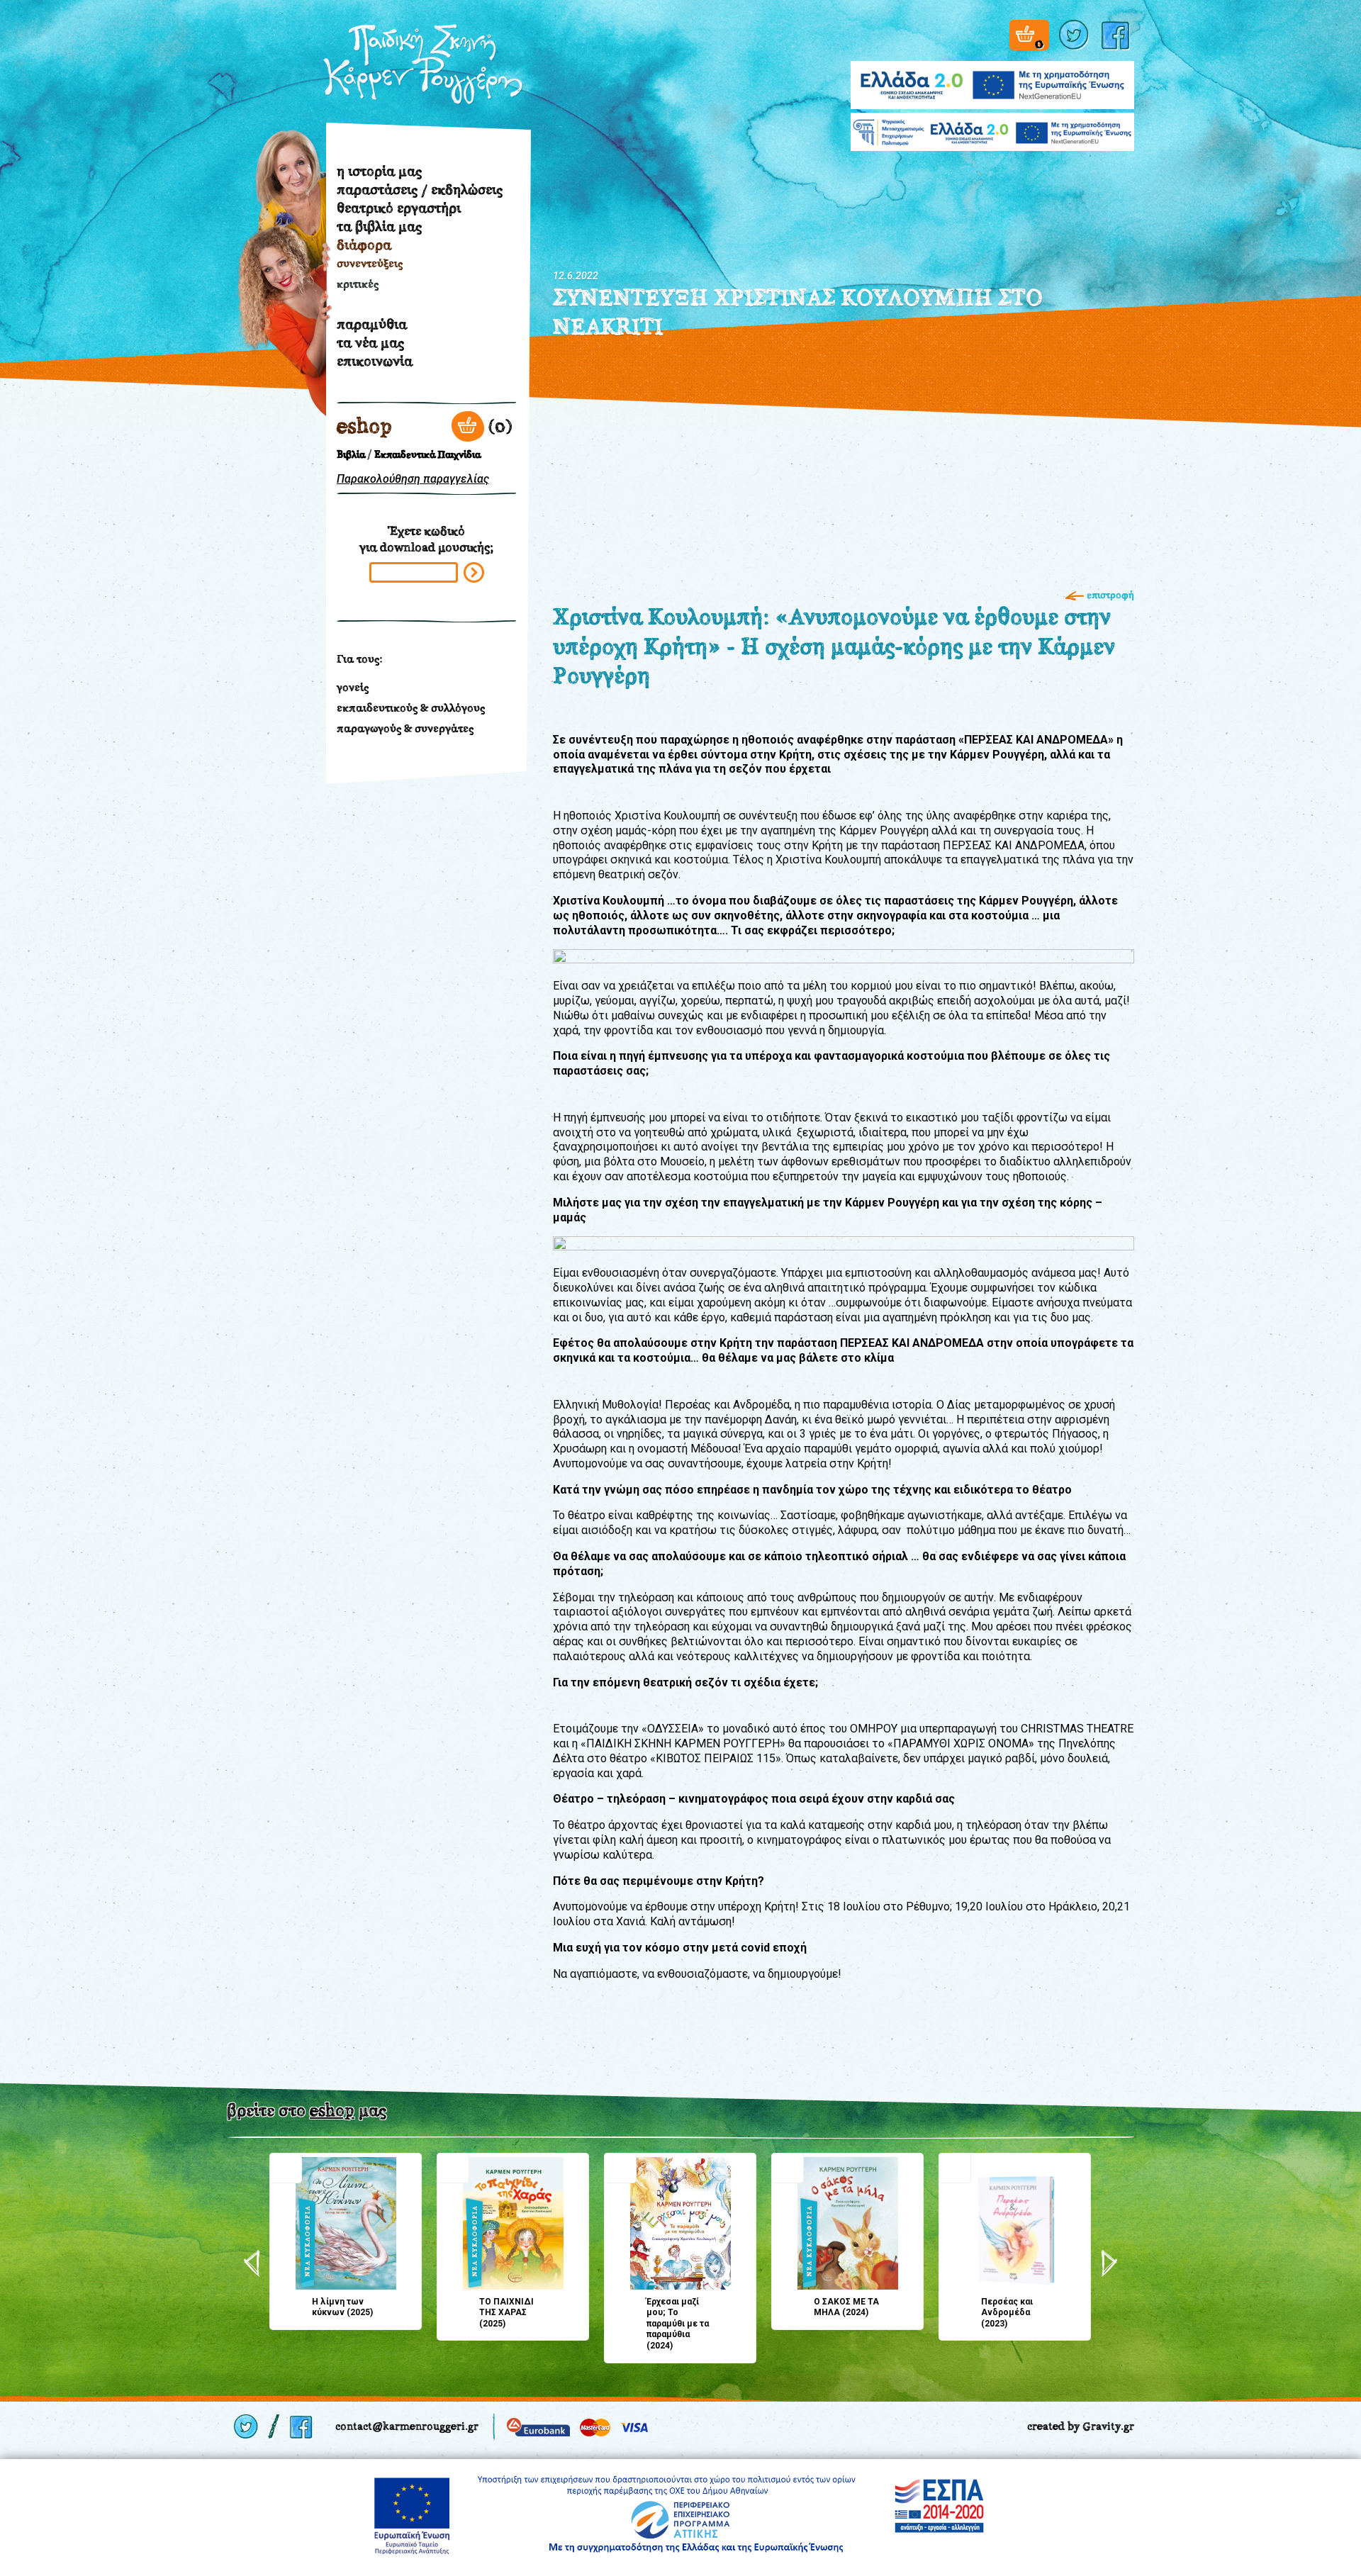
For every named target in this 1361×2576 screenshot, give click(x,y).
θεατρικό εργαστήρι (399, 208)
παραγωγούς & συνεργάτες (405, 728)
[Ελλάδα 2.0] (992, 76)
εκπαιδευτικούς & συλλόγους (411, 708)
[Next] (1109, 2263)
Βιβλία (351, 455)
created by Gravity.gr (1081, 2426)
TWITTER (1075, 35)
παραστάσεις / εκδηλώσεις (420, 189)
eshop (364, 426)
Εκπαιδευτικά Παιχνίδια (427, 455)
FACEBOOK (1118, 35)
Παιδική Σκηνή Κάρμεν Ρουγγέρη (423, 65)
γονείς (353, 687)
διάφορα (364, 245)
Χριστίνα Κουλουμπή (278, 331)
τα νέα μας (370, 342)
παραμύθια (372, 324)
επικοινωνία (375, 361)
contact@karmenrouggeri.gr (407, 2426)
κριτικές (358, 284)
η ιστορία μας (379, 171)
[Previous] (252, 2263)
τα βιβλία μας (379, 226)
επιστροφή (1110, 595)
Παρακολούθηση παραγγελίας (413, 479)
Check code (474, 572)
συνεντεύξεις (370, 263)
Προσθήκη (286, 2168)
